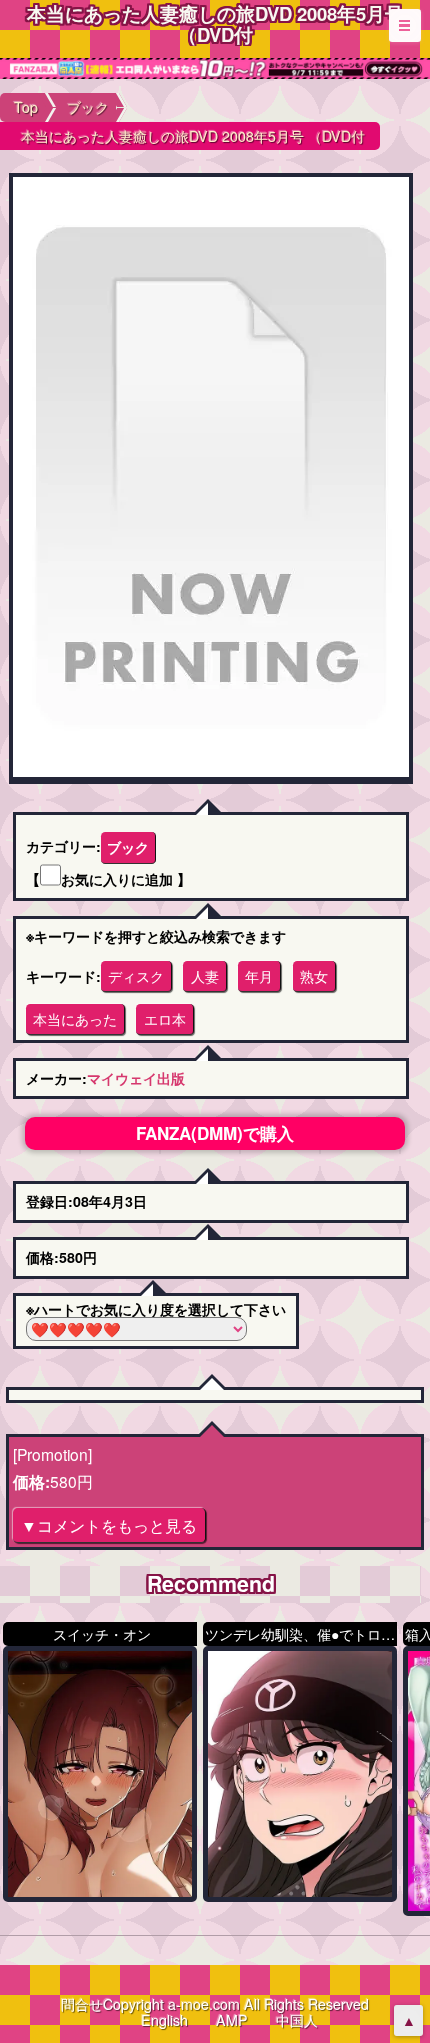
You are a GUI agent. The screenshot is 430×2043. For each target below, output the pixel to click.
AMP (232, 2020)
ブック (128, 847)
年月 (259, 976)
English (164, 2020)
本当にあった (75, 1019)
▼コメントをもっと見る (109, 1525)
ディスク (136, 976)
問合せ (82, 2004)
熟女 (314, 976)
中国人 (297, 2020)
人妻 (205, 976)
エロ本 (165, 1019)
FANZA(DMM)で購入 (215, 1133)
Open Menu (405, 25)
